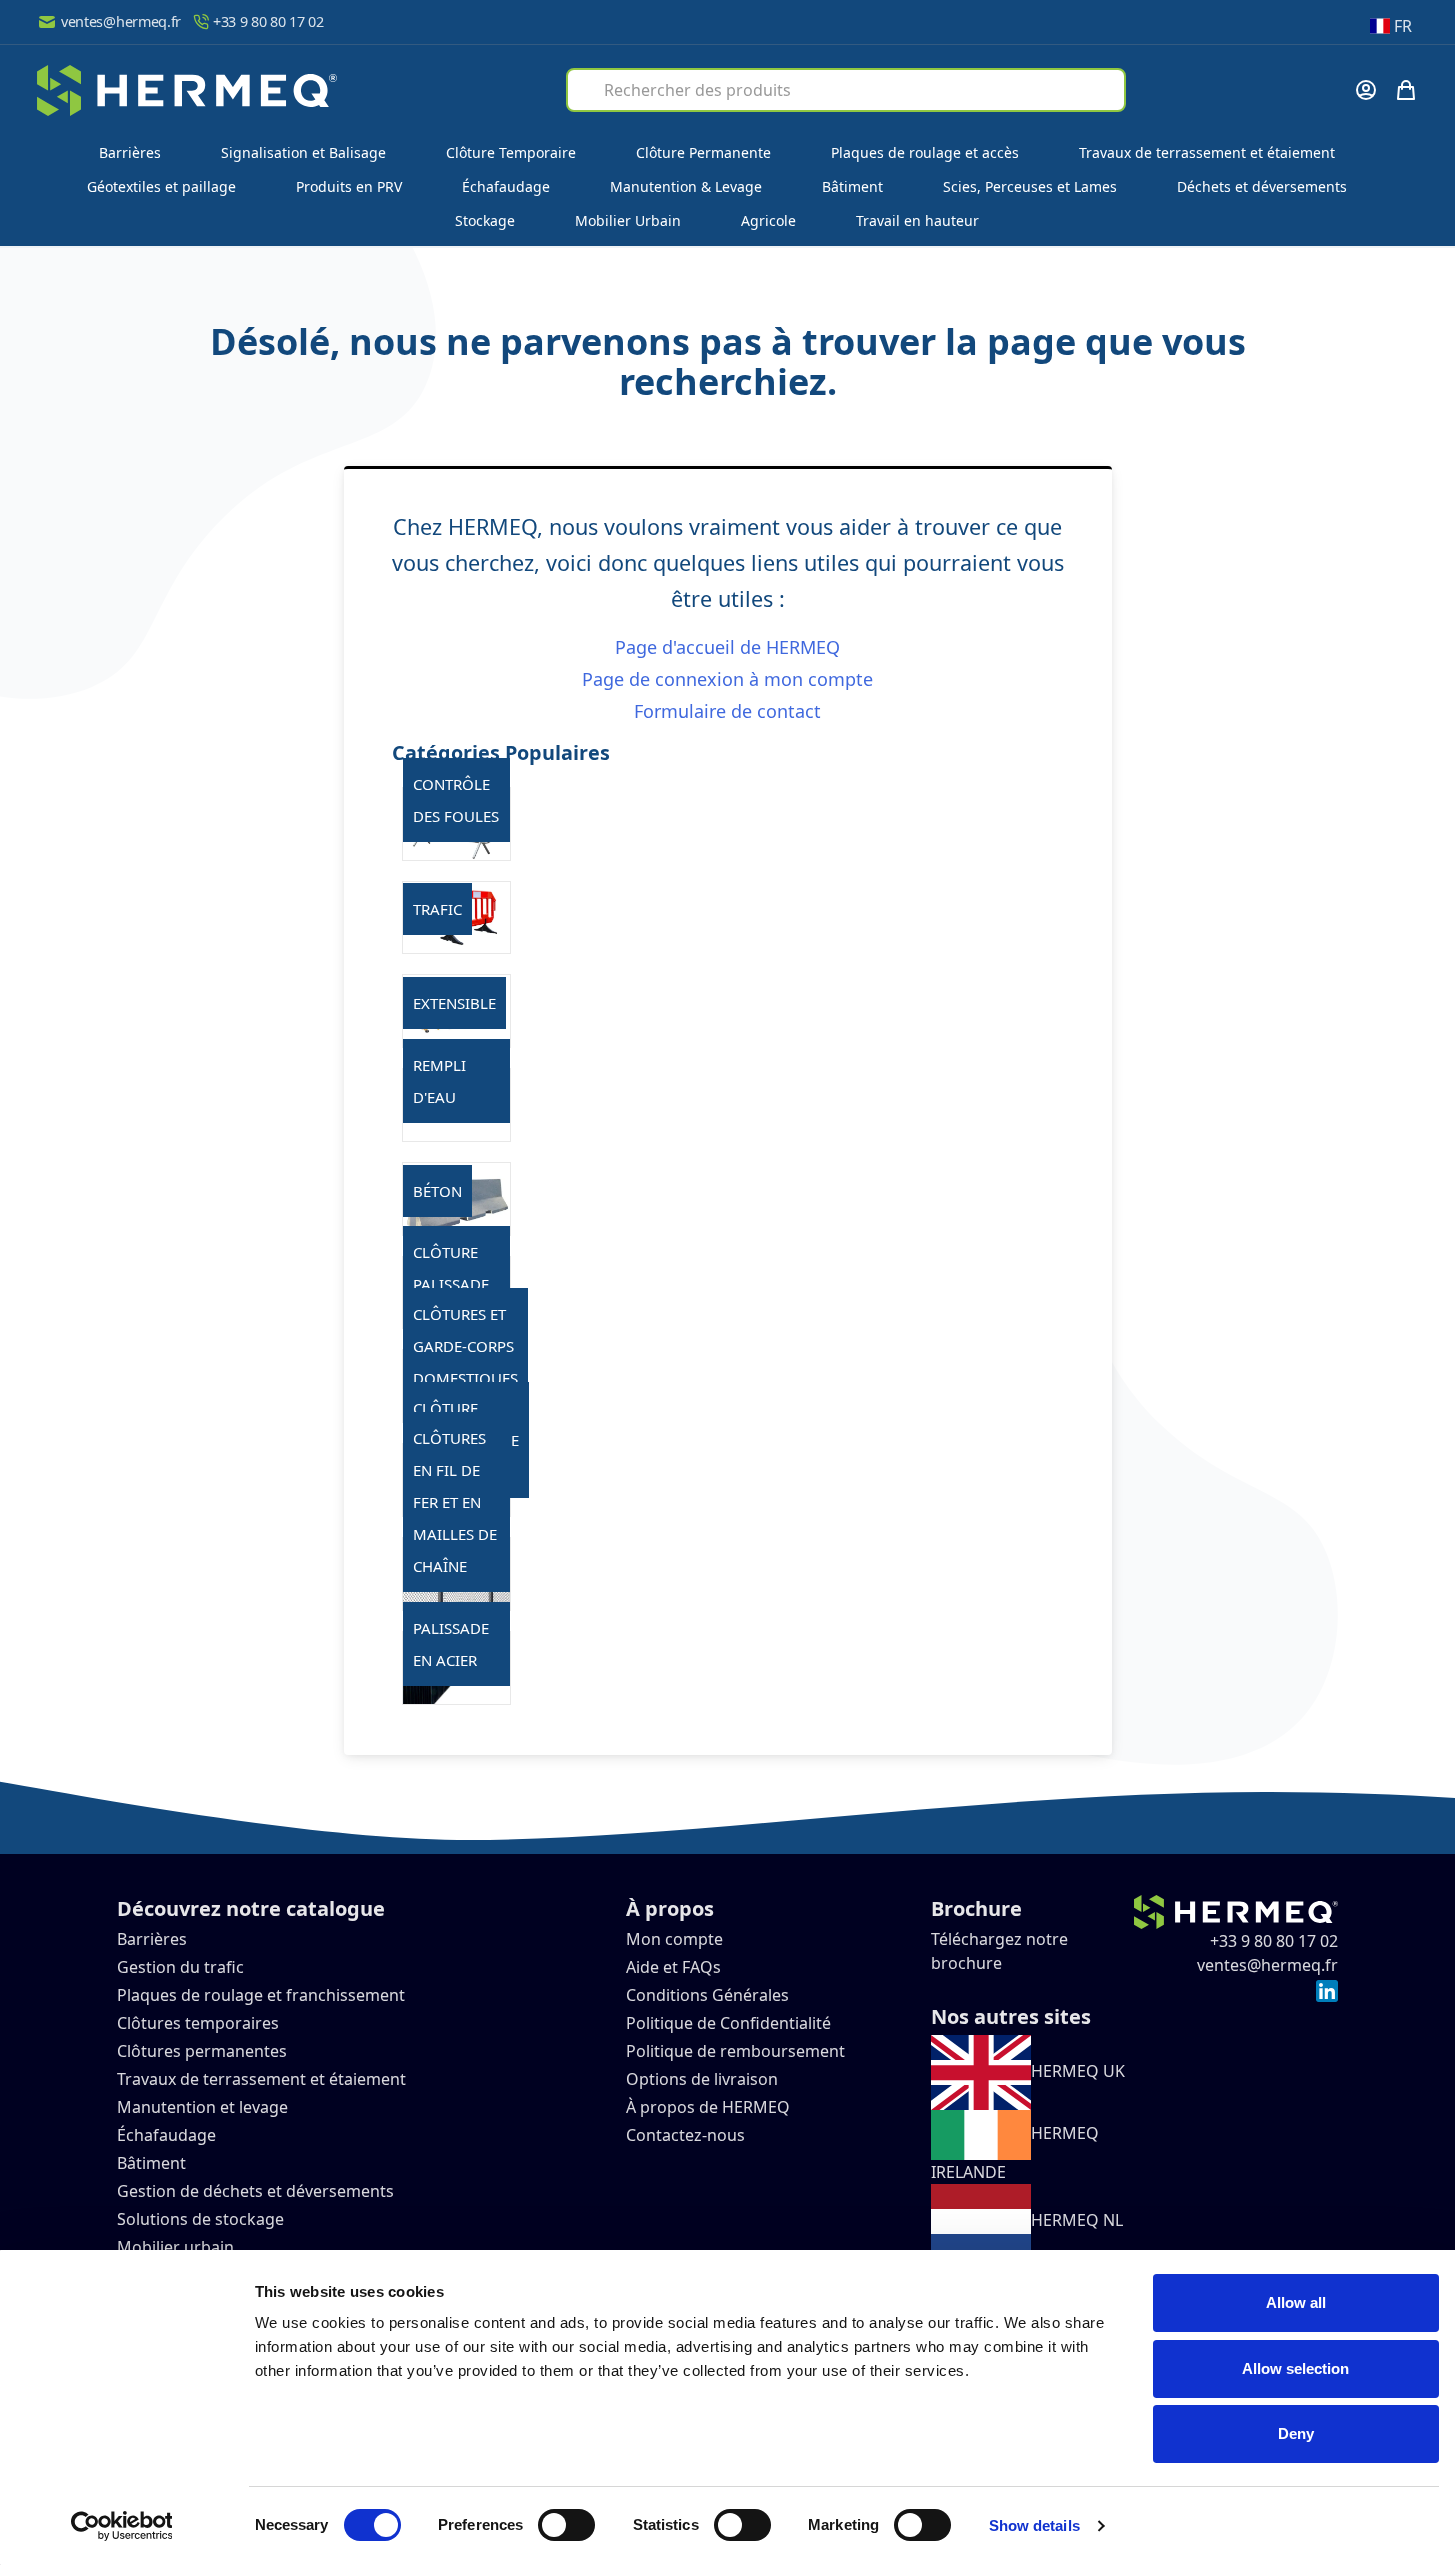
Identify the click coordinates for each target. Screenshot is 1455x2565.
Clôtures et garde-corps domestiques (465, 1346)
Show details (1034, 2525)
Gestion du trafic (180, 1967)
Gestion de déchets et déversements (257, 2191)
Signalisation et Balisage (303, 152)
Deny (1296, 2433)
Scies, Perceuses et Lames (1030, 186)
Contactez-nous (685, 2135)
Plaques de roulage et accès (925, 152)
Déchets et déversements (1262, 186)
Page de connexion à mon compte (727, 679)
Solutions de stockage (202, 2219)
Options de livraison (702, 2079)
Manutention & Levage (686, 186)
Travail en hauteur (917, 220)
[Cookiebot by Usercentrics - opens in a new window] (121, 2526)
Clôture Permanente (703, 152)
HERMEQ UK (1078, 2071)
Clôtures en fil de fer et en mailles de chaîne (455, 1502)
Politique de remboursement (735, 2051)
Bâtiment (852, 186)
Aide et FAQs (675, 1967)
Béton (437, 1191)
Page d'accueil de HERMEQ (727, 647)
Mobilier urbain (175, 2247)
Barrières (130, 152)
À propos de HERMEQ (708, 2107)
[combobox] (846, 90)
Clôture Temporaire (511, 152)
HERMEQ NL (1077, 2220)
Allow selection (1295, 2368)
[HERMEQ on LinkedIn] (1327, 1989)
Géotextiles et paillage (161, 186)
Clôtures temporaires (198, 2023)
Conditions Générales (707, 1995)
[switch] (566, 2525)
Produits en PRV (349, 186)
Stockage (485, 220)
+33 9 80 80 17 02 (268, 21)
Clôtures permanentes (202, 2051)
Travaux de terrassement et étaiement (1207, 152)
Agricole (768, 220)
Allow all (1296, 2302)
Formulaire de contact (727, 711)
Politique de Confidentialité (728, 2023)
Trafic (437, 909)
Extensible (454, 1003)
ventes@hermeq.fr (121, 21)
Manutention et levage (202, 2107)
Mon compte (674, 1939)
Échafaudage (506, 186)
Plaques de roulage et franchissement (261, 1995)
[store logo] (187, 90)
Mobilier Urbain (628, 220)
